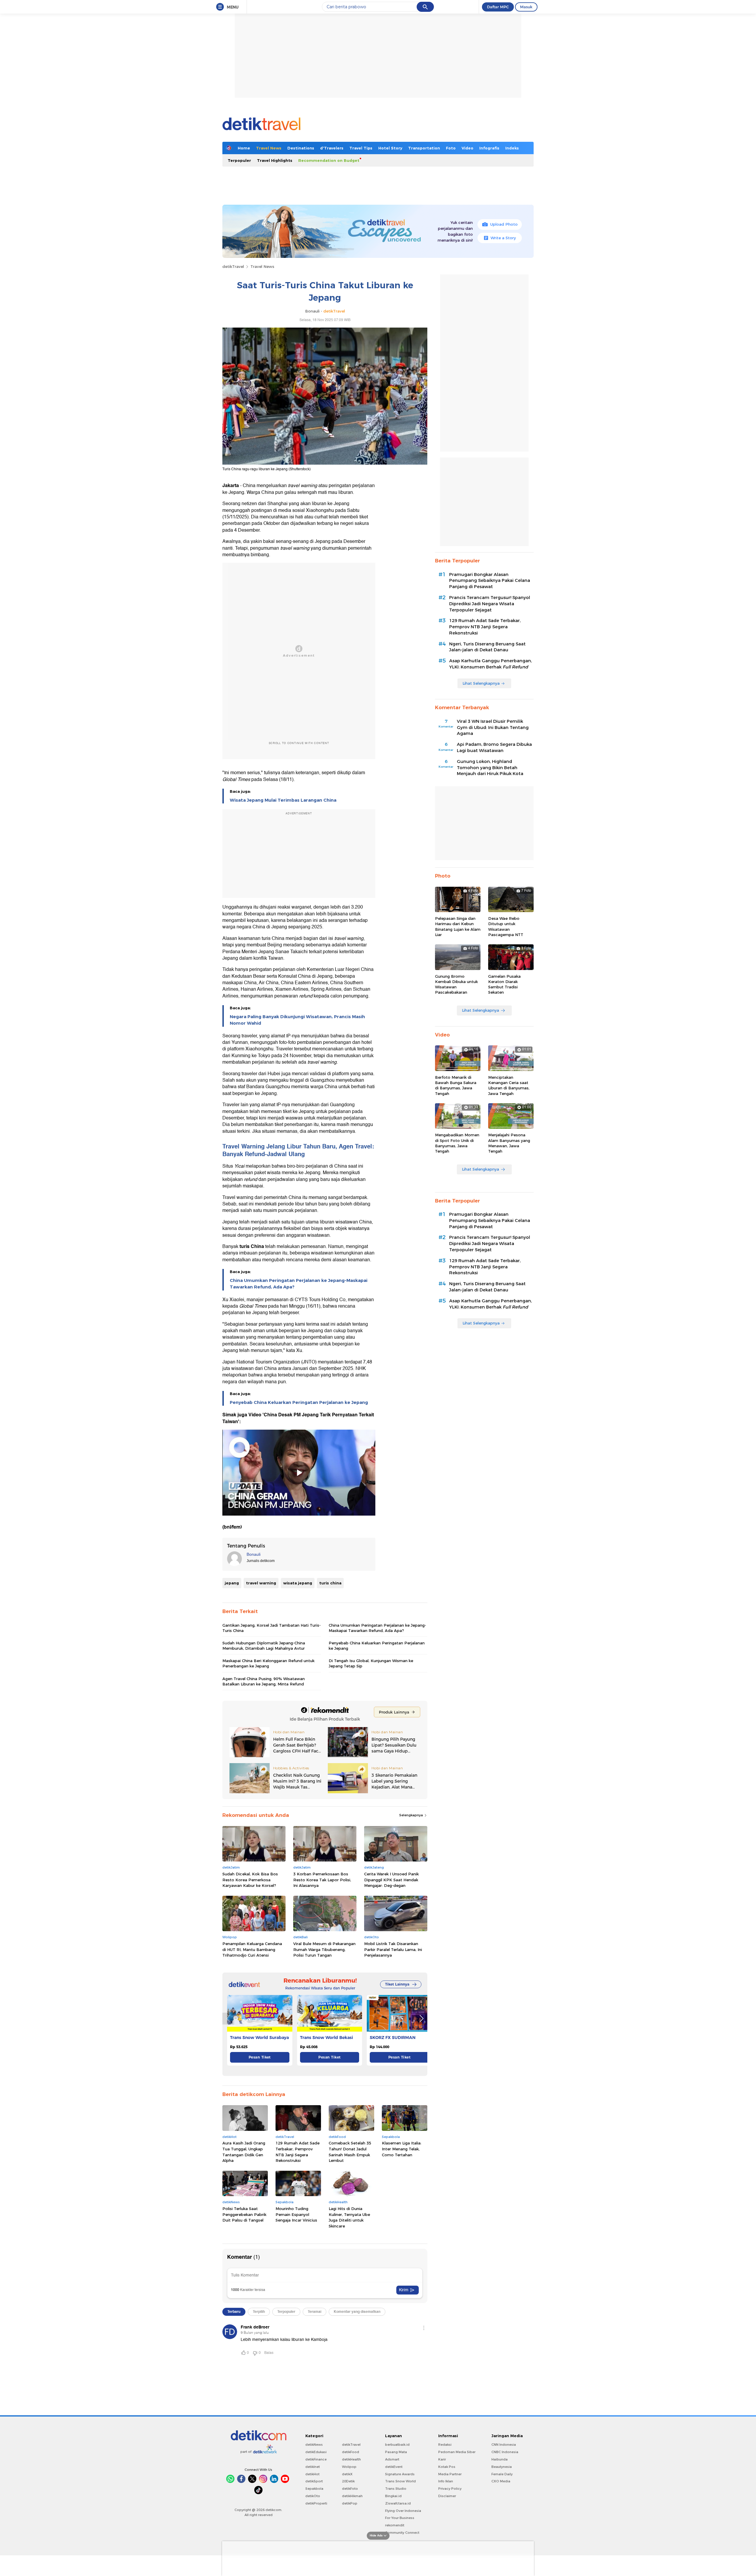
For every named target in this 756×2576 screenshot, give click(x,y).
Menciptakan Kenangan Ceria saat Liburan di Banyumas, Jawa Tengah (509, 1085)
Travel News (269, 148)
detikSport (314, 2481)
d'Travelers (332, 148)
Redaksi (445, 2445)
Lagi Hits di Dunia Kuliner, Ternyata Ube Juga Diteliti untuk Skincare (349, 2217)
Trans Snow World (400, 2481)
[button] (421, 2019)
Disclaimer (447, 2496)
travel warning (261, 1583)
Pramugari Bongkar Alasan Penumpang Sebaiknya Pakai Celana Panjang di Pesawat (490, 581)
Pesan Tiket (260, 2057)
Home (244, 148)
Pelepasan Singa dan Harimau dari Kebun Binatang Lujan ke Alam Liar (458, 926)
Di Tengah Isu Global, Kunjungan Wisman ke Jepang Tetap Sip (371, 1663)
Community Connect (402, 2533)
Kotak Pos (447, 2467)
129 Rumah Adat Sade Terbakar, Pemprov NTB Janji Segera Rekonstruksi (298, 2152)
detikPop (350, 2503)
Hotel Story (390, 148)
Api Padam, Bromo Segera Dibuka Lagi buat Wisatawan (494, 747)
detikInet (313, 2467)
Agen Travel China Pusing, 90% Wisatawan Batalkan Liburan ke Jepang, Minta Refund (264, 1681)
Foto (451, 148)
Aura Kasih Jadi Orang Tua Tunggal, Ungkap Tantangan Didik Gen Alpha (244, 2152)
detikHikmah (352, 2496)
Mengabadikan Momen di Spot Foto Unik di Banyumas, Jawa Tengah (457, 1143)
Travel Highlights (275, 160)
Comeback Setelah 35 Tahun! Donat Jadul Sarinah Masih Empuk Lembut (350, 2152)
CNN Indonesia (504, 2445)
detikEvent (394, 2467)
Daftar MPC (498, 7)
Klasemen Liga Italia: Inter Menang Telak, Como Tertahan (402, 2149)
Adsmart (392, 2459)
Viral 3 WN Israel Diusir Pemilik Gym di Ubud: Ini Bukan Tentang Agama (493, 728)
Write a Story (503, 238)
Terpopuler (239, 160)
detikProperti (316, 2503)
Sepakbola (314, 2489)
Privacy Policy (450, 2489)
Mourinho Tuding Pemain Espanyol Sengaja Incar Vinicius (296, 2214)
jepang (232, 1583)
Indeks (512, 148)
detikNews (314, 2445)
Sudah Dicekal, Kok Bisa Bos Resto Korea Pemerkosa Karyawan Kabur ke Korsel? (250, 1880)
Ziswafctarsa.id (398, 2503)
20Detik (348, 2481)
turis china (330, 1583)
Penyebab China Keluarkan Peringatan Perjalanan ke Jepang (299, 1402)
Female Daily (502, 2474)
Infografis (489, 148)
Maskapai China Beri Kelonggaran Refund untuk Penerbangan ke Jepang (268, 1663)
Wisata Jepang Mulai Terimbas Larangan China (283, 800)
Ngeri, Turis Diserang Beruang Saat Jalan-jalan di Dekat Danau (487, 647)
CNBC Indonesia (505, 2452)
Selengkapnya (412, 1815)
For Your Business (400, 2518)
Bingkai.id (393, 2496)
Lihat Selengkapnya (481, 683)
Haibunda (500, 2459)
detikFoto (350, 2489)
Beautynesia (502, 2467)
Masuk (526, 7)
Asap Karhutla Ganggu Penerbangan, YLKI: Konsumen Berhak (491, 664)
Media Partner (450, 2474)
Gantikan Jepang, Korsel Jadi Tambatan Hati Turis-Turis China (272, 1628)
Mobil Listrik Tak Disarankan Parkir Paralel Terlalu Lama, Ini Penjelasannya (393, 1949)
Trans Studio (396, 2489)
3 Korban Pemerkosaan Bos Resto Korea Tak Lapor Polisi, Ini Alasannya (322, 1880)
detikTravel (233, 266)
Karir (442, 2459)
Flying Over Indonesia (403, 2511)
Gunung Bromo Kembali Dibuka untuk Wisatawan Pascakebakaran (456, 984)
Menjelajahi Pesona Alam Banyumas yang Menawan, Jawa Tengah (509, 1143)
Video (467, 148)
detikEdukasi (316, 2452)
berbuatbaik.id (397, 2445)
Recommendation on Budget (329, 160)
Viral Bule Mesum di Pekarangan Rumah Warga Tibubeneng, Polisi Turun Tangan (324, 1949)
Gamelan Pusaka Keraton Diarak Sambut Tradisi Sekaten (504, 984)
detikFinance (316, 2459)
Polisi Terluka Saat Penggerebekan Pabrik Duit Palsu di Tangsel (244, 2214)
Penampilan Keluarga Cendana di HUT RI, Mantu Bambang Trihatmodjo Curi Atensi (252, 1949)
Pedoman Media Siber (457, 2452)
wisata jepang (298, 1583)
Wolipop (349, 2467)
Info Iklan (446, 2481)
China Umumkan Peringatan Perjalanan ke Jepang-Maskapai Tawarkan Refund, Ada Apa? (299, 1284)
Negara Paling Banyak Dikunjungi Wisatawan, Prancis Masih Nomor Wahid (297, 1020)
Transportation (424, 148)
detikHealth (351, 2459)
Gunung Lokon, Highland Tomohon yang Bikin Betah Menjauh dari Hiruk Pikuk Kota (490, 768)
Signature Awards (400, 2474)
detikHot (312, 2474)
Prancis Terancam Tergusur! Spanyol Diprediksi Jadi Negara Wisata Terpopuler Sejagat (490, 604)
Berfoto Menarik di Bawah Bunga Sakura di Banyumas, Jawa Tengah (456, 1085)
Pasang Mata (396, 2452)
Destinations (301, 148)
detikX (347, 2474)
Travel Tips (361, 148)
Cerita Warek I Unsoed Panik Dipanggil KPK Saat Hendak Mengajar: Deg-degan (391, 1880)
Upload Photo (504, 224)
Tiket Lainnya (397, 1984)
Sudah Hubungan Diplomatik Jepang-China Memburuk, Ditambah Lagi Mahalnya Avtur (264, 1646)
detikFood (351, 2452)
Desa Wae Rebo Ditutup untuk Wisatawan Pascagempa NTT (506, 926)
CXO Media (501, 2481)
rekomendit (395, 2525)
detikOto (313, 2496)
